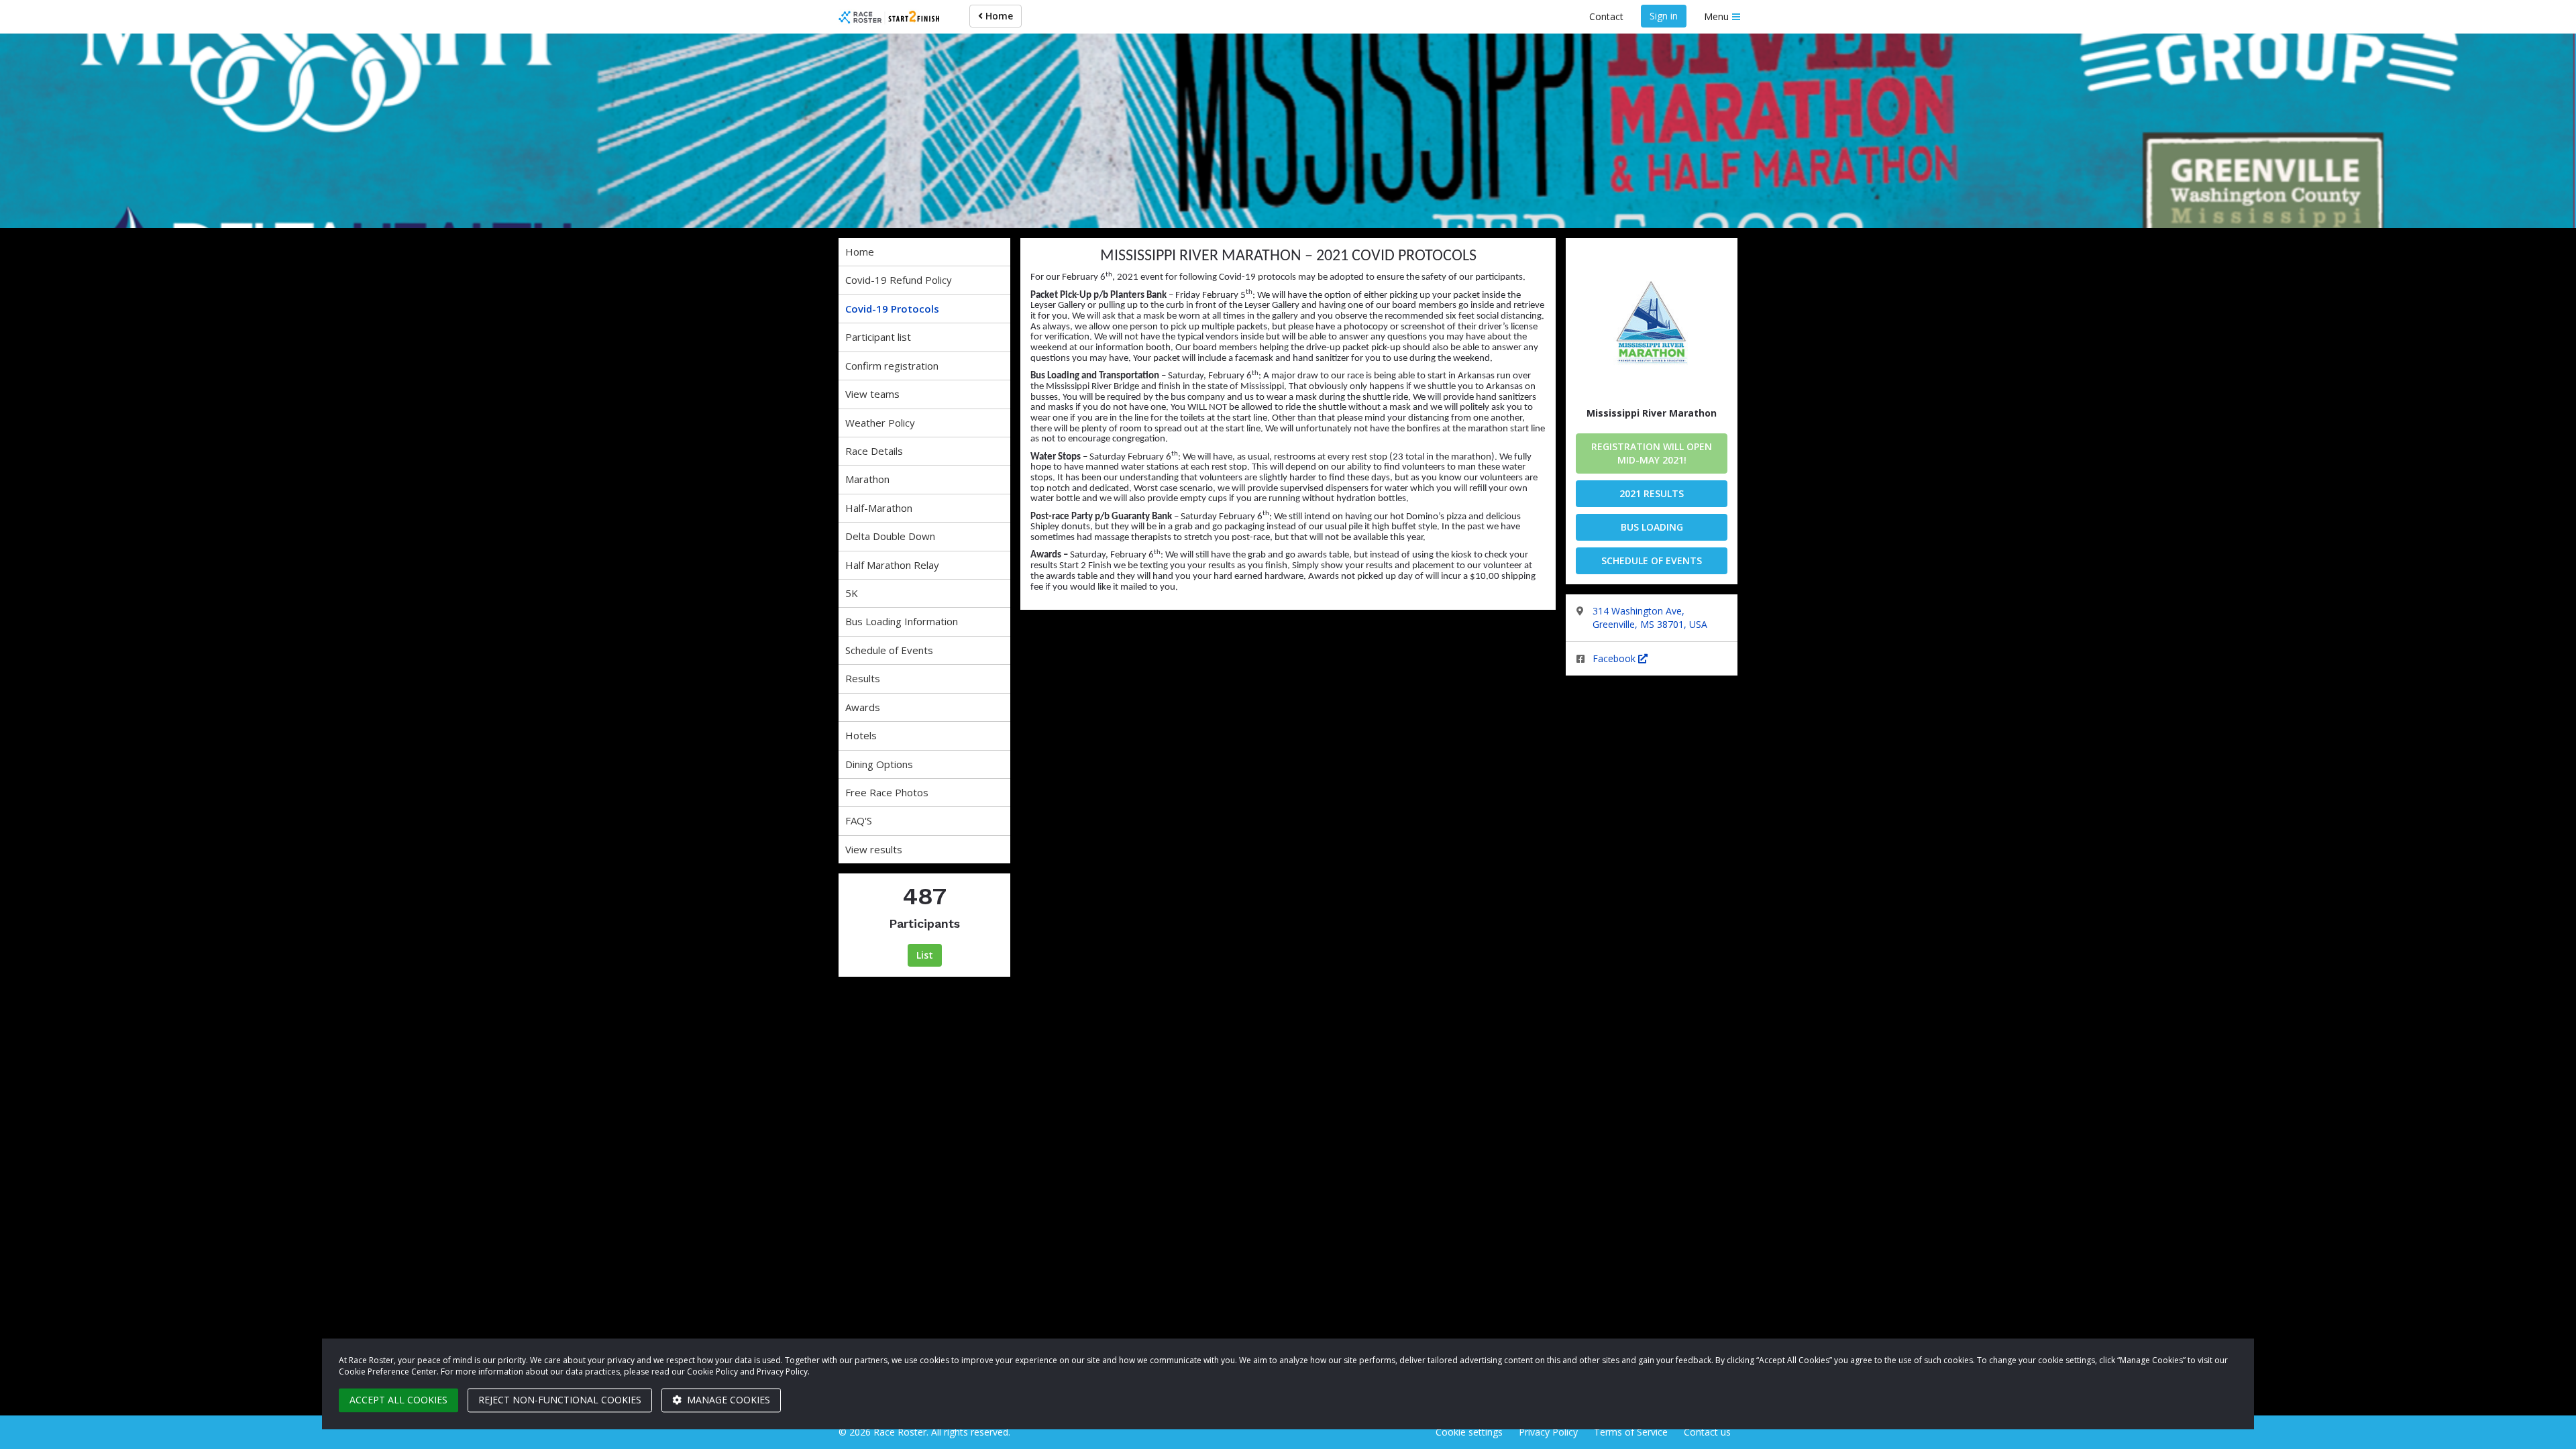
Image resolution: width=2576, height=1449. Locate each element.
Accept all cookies (398, 1400)
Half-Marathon (879, 508)
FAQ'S (859, 820)
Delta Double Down (890, 536)
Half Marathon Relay (892, 565)
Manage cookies (727, 1400)
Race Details (874, 451)
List (925, 955)
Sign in (1664, 16)
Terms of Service (1631, 1432)
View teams (872, 394)
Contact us (1707, 1432)
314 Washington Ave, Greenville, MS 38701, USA (1650, 618)
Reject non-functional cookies (560, 1400)
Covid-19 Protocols (892, 309)
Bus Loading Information (902, 621)
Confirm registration (892, 366)
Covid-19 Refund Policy (899, 280)
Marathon (867, 479)
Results (863, 678)
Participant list (878, 337)
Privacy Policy (1548, 1432)
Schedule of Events (889, 650)
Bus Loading (1652, 527)
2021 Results (1652, 493)
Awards (863, 707)
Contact (1606, 16)
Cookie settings (1469, 1432)
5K (852, 593)
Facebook (1615, 658)
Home (998, 16)
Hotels (861, 735)
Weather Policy (880, 423)
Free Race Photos (887, 792)
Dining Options (879, 764)
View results (874, 849)
